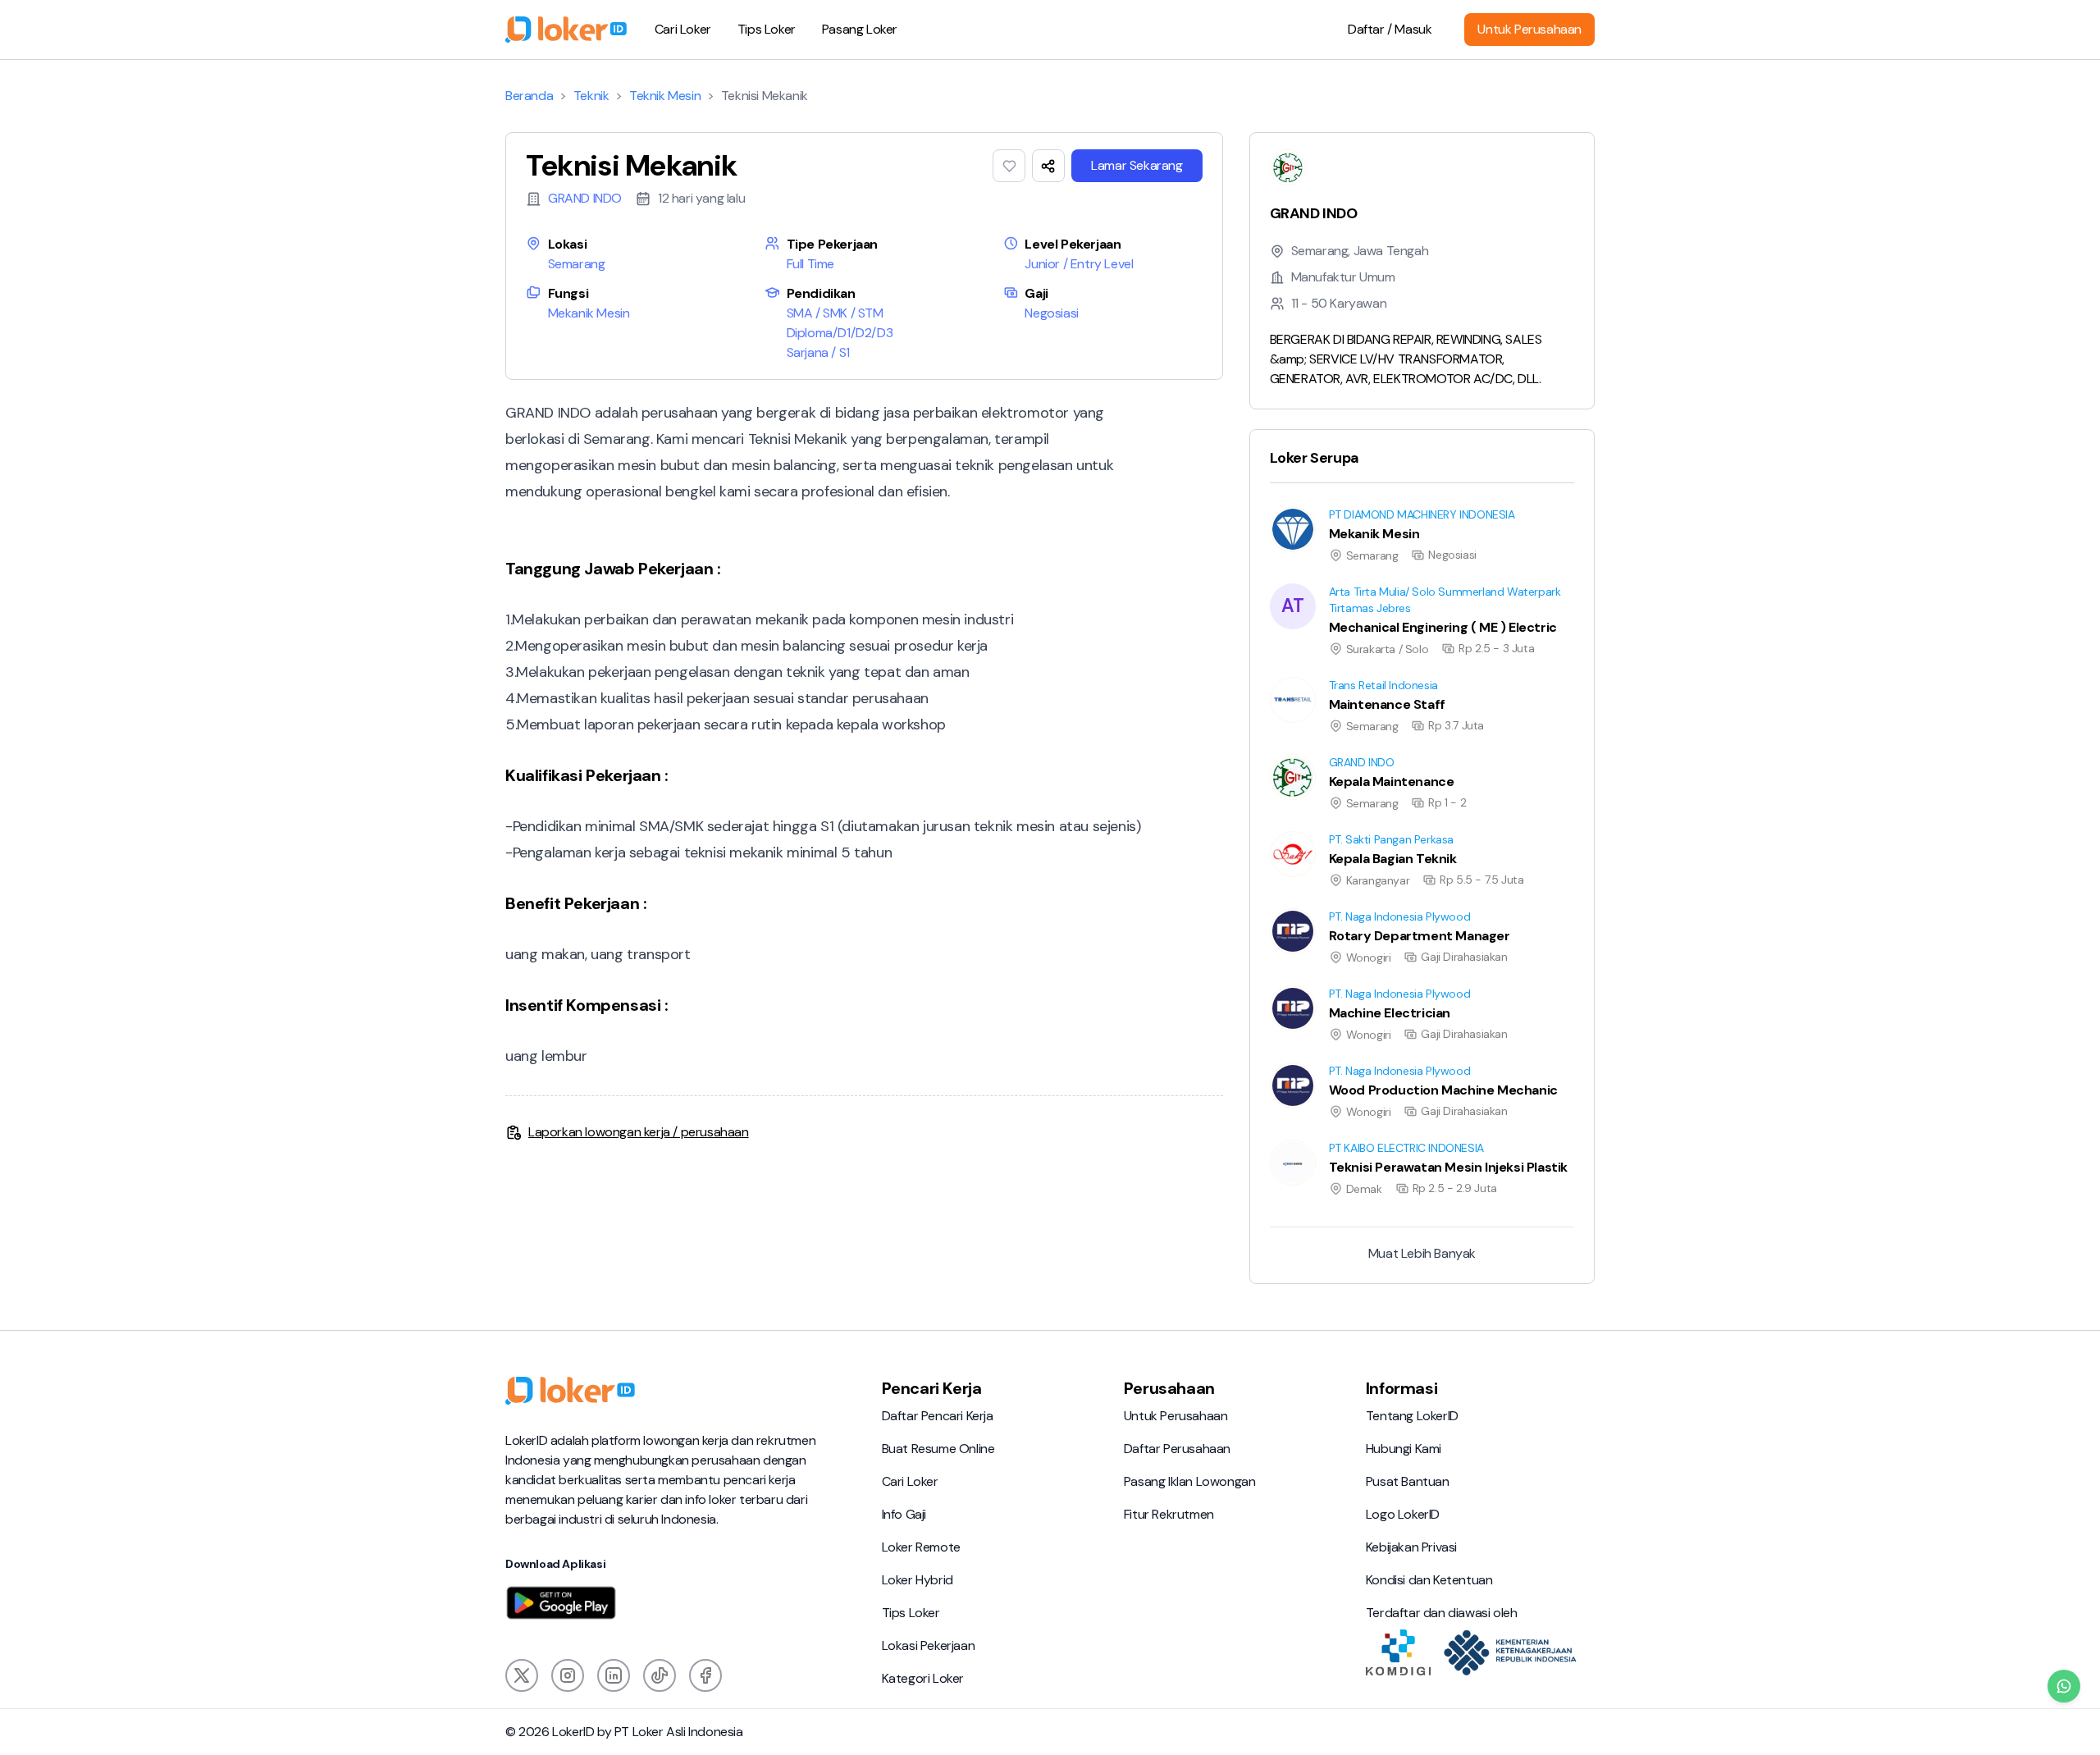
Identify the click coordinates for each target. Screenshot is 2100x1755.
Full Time (810, 264)
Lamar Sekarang (1137, 165)
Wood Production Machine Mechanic (1355, 1062)
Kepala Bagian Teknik (1308, 831)
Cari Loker (683, 29)
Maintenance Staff (1302, 676)
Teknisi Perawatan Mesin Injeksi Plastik (1357, 1139)
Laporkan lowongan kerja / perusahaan (639, 1132)
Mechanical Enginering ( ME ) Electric (1353, 583)
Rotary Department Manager (1333, 908)
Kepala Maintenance (1308, 754)
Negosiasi (1051, 313)
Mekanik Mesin (589, 313)
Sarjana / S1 (818, 352)
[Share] (1048, 166)
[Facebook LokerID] (705, 1675)
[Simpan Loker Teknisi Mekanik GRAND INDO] (1009, 166)
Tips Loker (767, 29)
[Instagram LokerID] (568, 1675)
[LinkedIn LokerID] (614, 1675)
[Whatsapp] (2064, 1686)
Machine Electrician (1305, 985)
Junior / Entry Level (1079, 264)
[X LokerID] (522, 1675)
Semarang (577, 264)
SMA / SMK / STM (835, 313)
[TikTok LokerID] (660, 1675)
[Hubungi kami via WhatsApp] (2064, 1686)
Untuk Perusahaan (1529, 29)
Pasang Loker (860, 29)
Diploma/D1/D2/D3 (840, 333)
